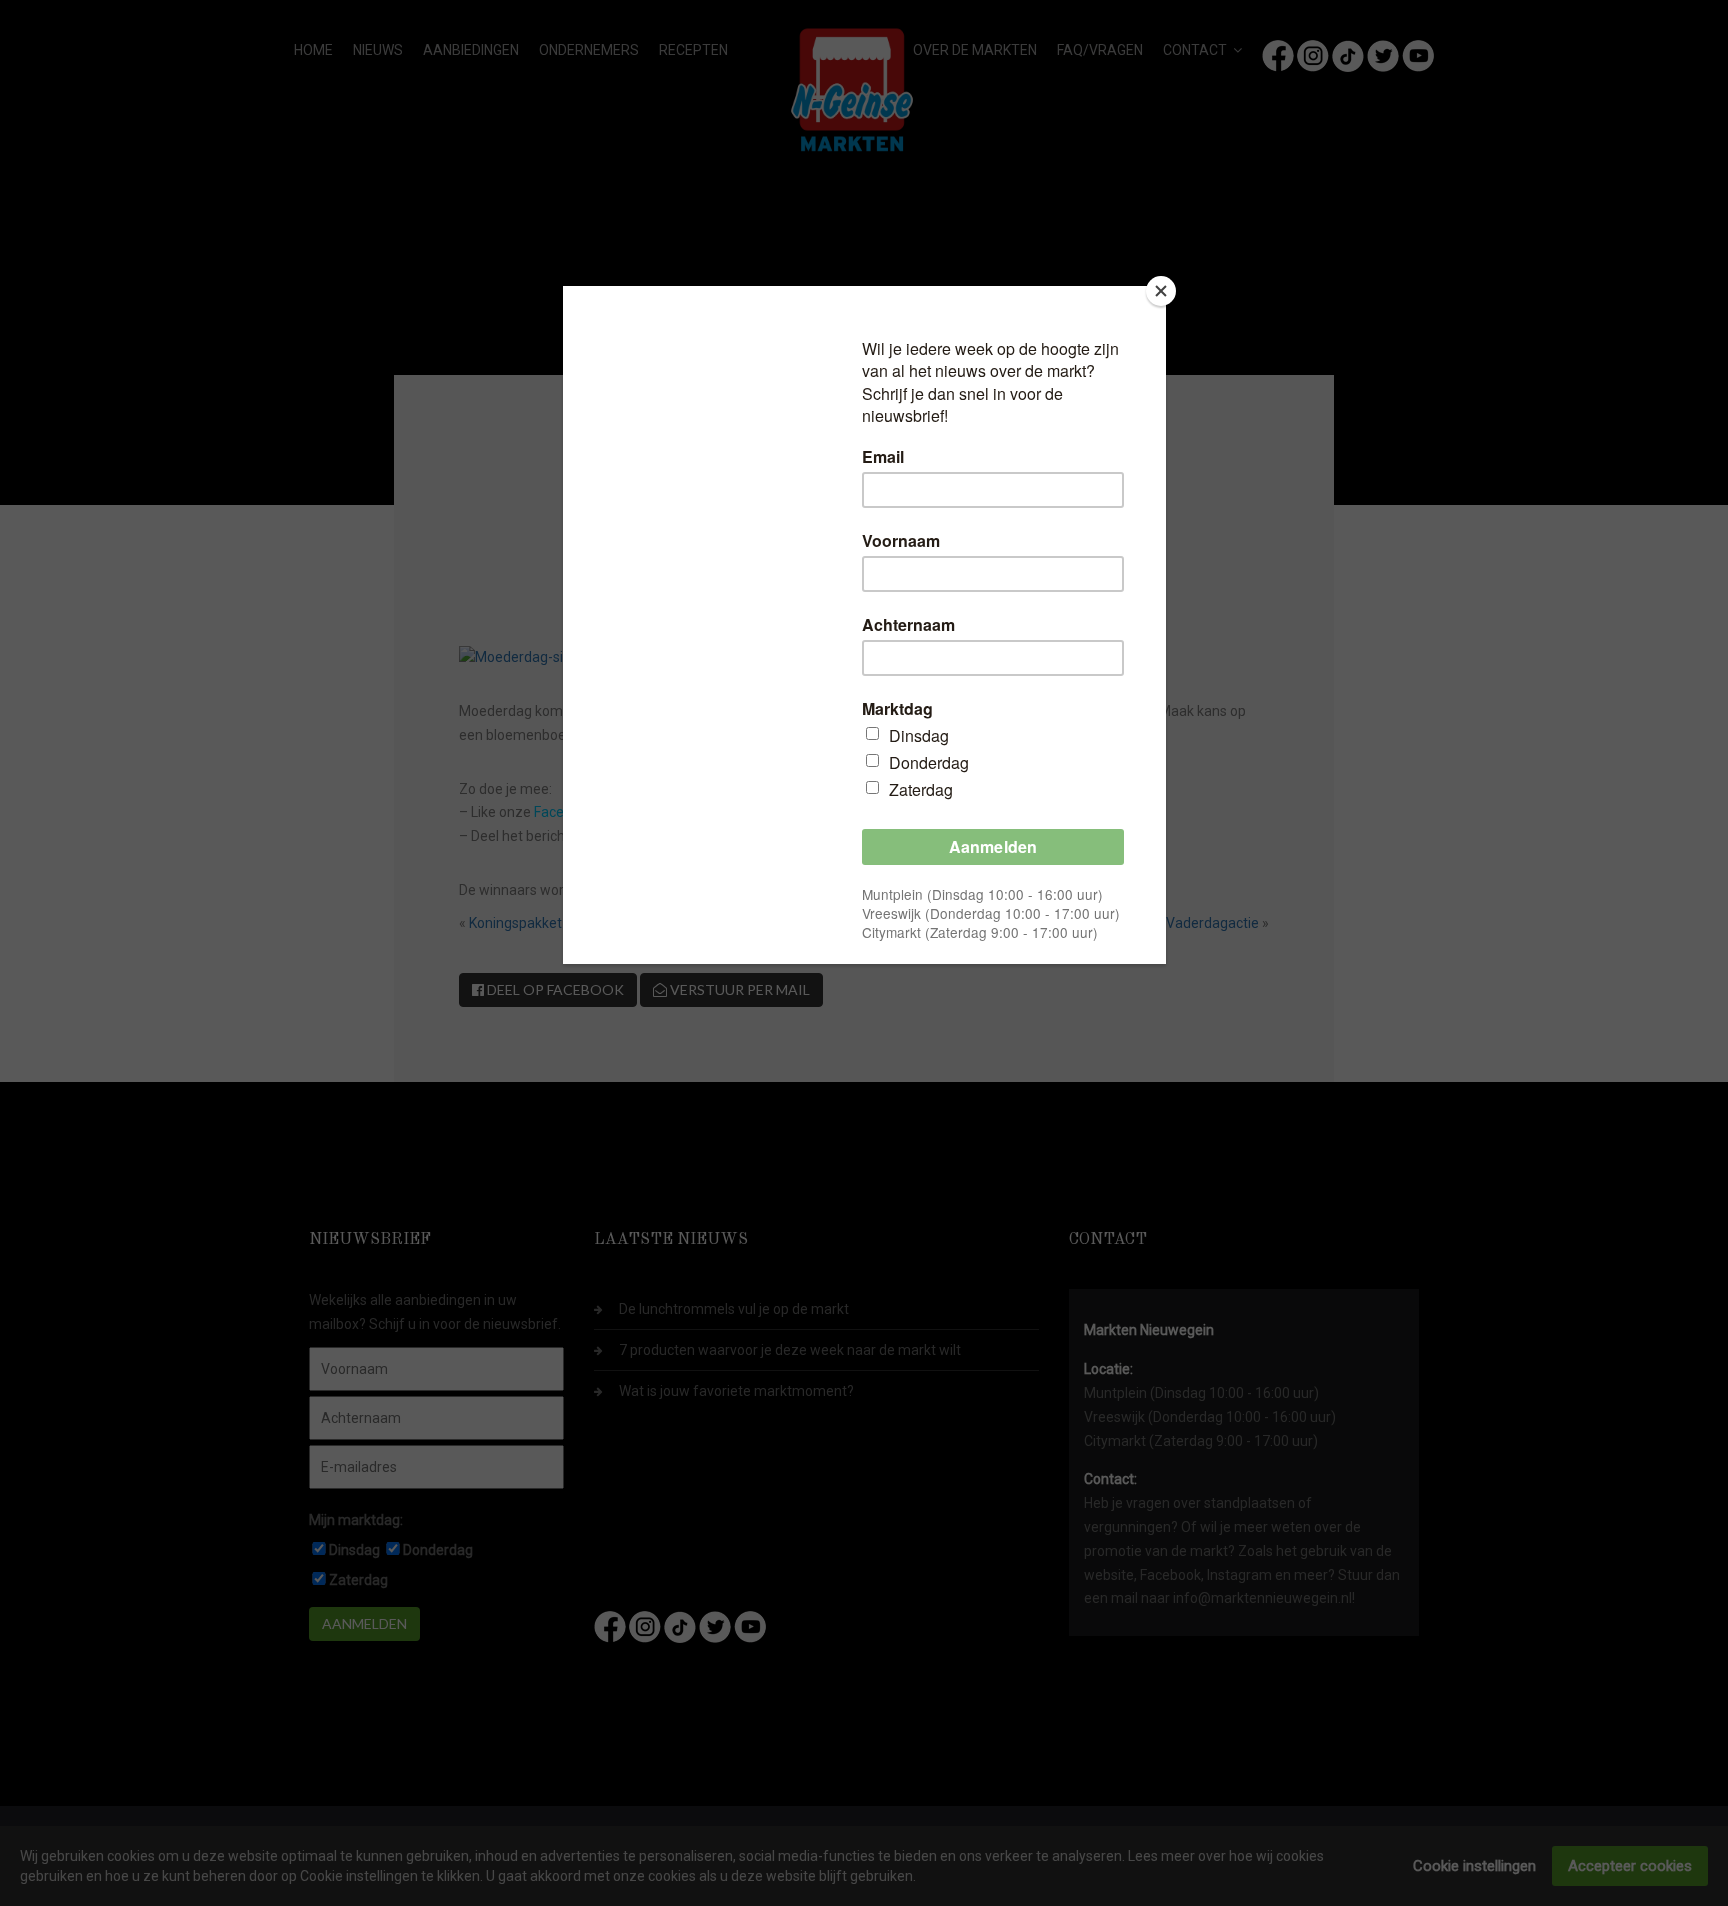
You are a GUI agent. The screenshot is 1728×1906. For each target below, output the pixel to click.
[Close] (1161, 291)
